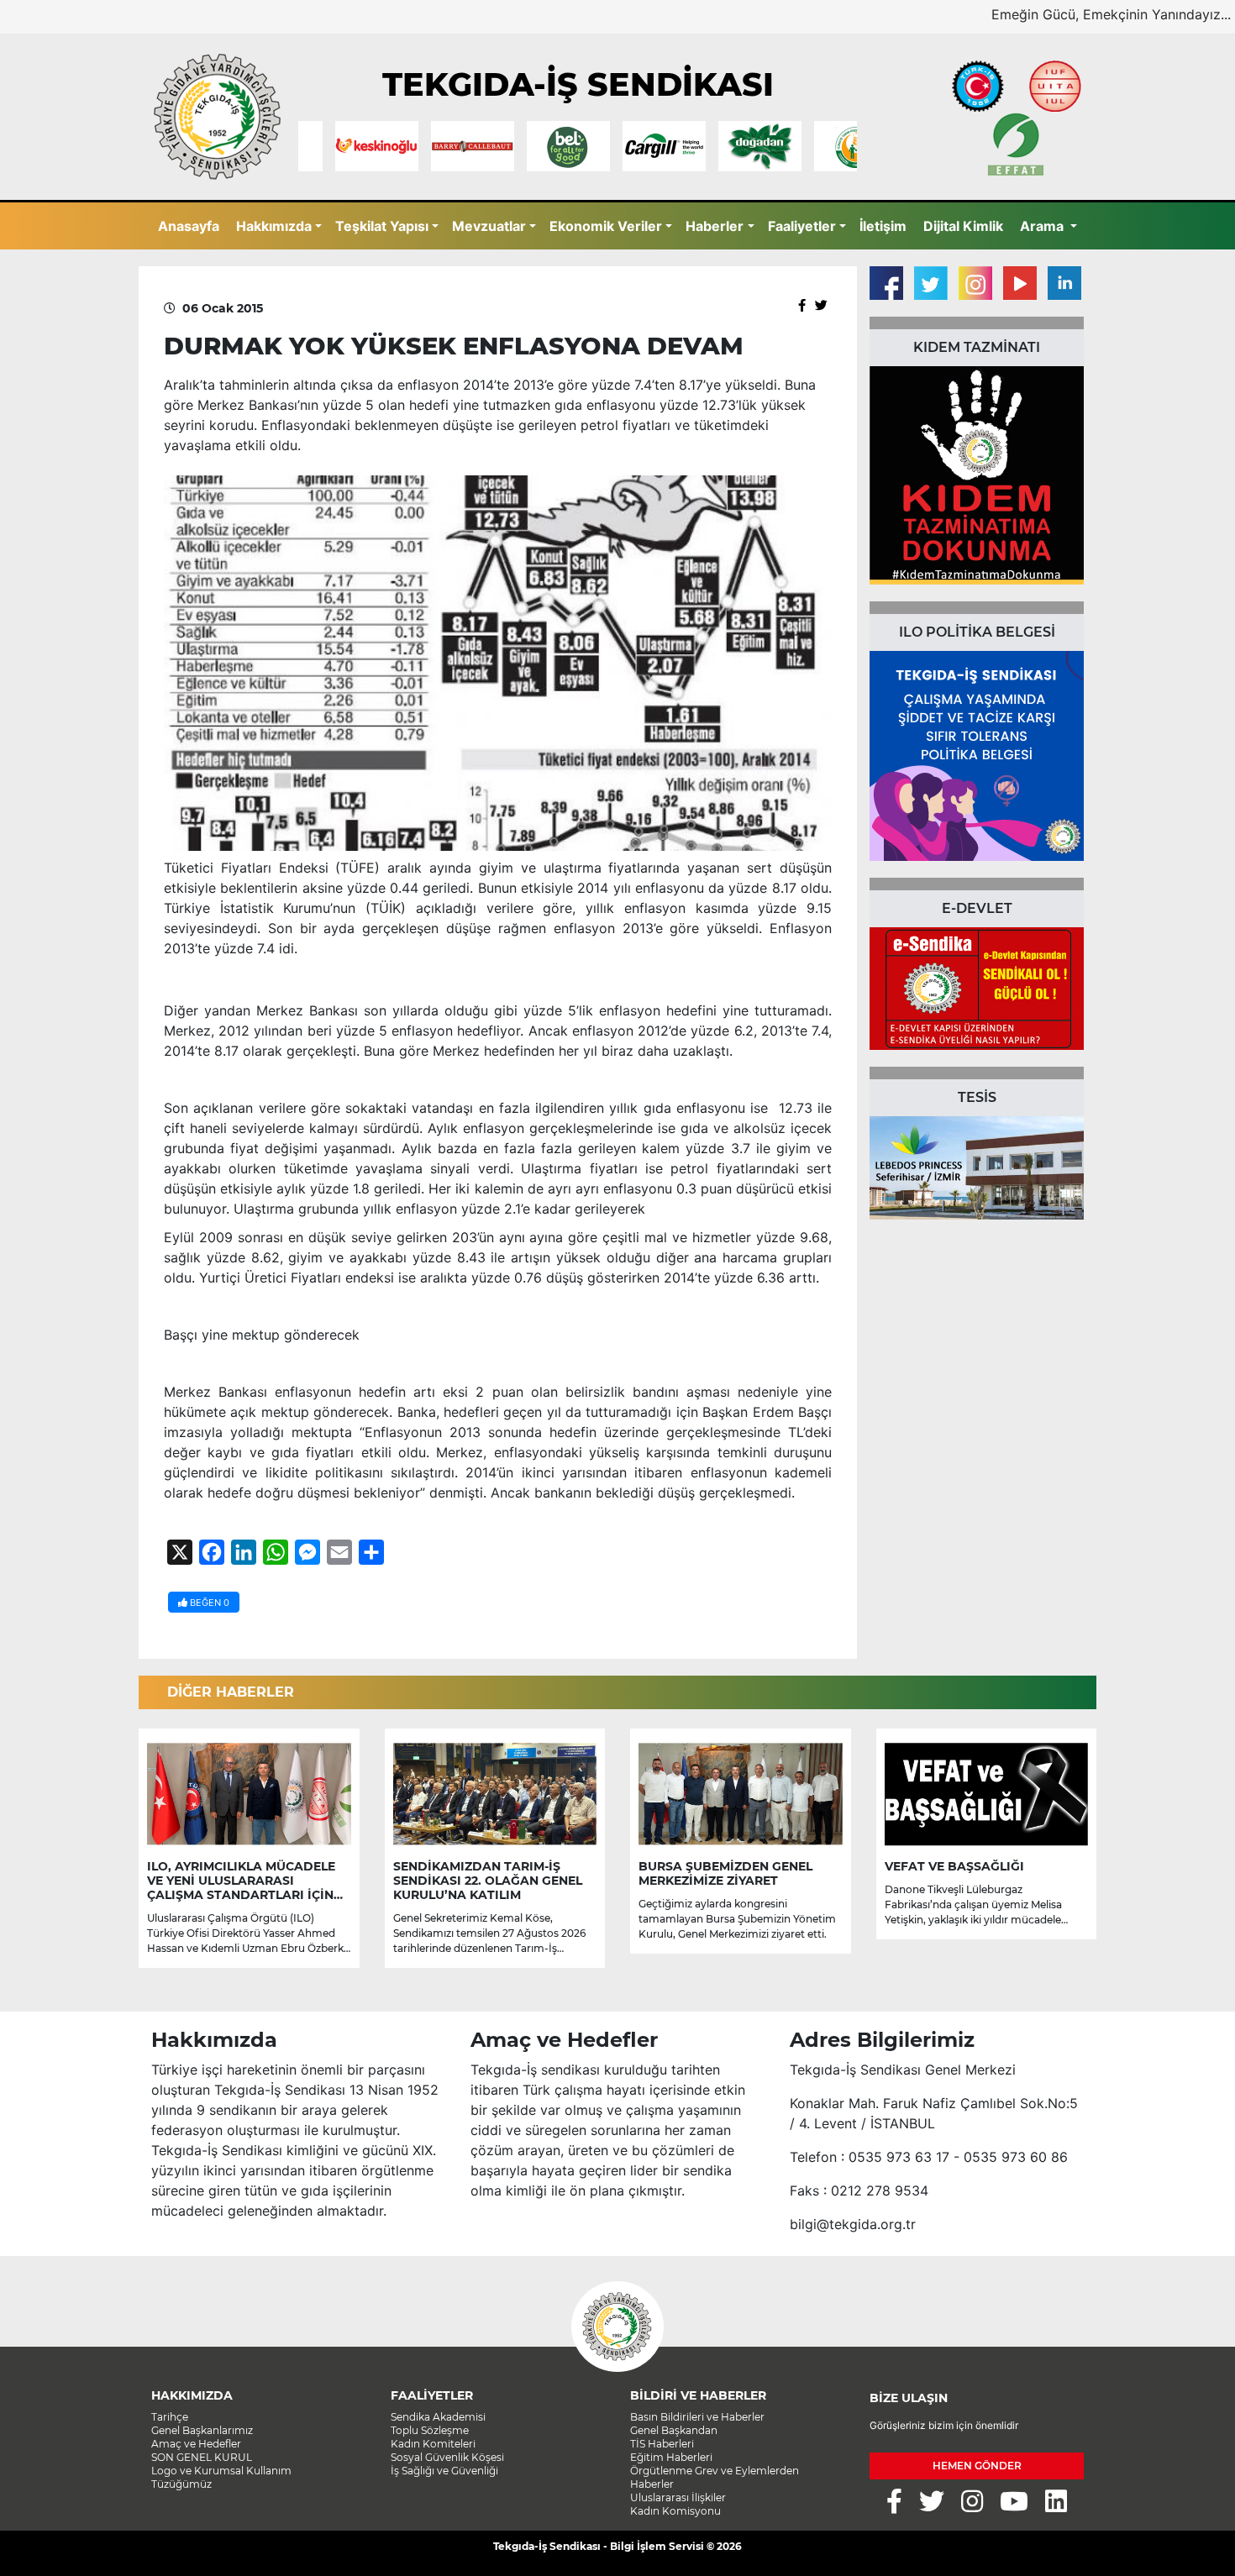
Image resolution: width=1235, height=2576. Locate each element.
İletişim (883, 226)
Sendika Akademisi (438, 2417)
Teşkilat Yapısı (382, 226)
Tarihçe (170, 2417)
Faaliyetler (802, 226)
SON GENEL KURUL (202, 2457)
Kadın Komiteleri (433, 2444)
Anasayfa (189, 226)
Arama (1043, 226)
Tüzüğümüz (181, 2484)
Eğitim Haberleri (671, 2457)
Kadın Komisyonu (675, 2511)
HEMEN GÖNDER (977, 2466)
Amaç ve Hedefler (196, 2444)
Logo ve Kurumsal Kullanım (221, 2471)
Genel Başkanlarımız (202, 2430)
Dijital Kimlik (963, 226)
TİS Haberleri (662, 2444)
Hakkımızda (274, 226)
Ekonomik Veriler (606, 226)
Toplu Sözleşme (430, 2430)
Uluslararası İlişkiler (678, 2497)
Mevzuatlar (489, 226)
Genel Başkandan (674, 2430)
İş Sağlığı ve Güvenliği (444, 2471)
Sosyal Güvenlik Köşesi (447, 2457)
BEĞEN (208, 1603)
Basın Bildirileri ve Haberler (697, 2417)
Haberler (715, 226)
